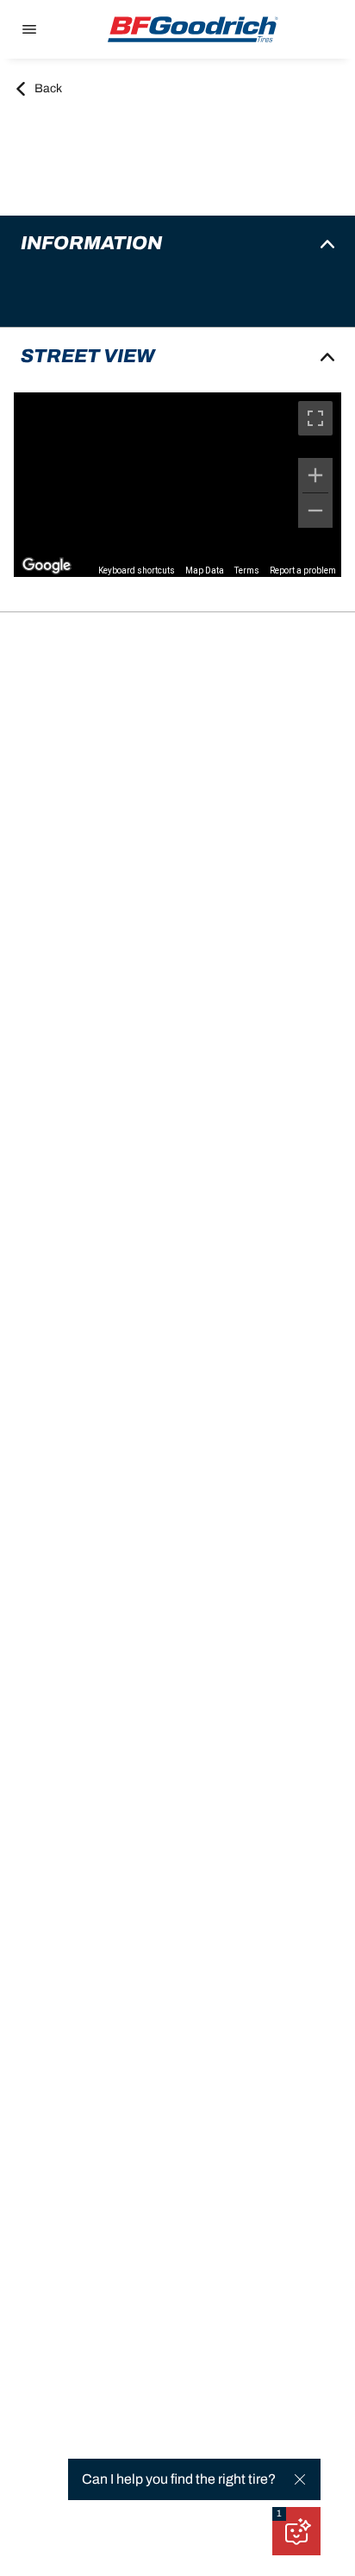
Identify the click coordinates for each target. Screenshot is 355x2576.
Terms (247, 570)
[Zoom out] (315, 511)
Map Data (205, 570)
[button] (279, 2514)
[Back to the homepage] (193, 29)
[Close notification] (300, 2479)
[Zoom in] (315, 475)
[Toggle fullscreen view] (315, 418)
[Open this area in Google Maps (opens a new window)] (47, 566)
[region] (177, 485)
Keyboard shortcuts (137, 570)
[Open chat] (296, 2531)
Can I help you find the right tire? (179, 2479)
